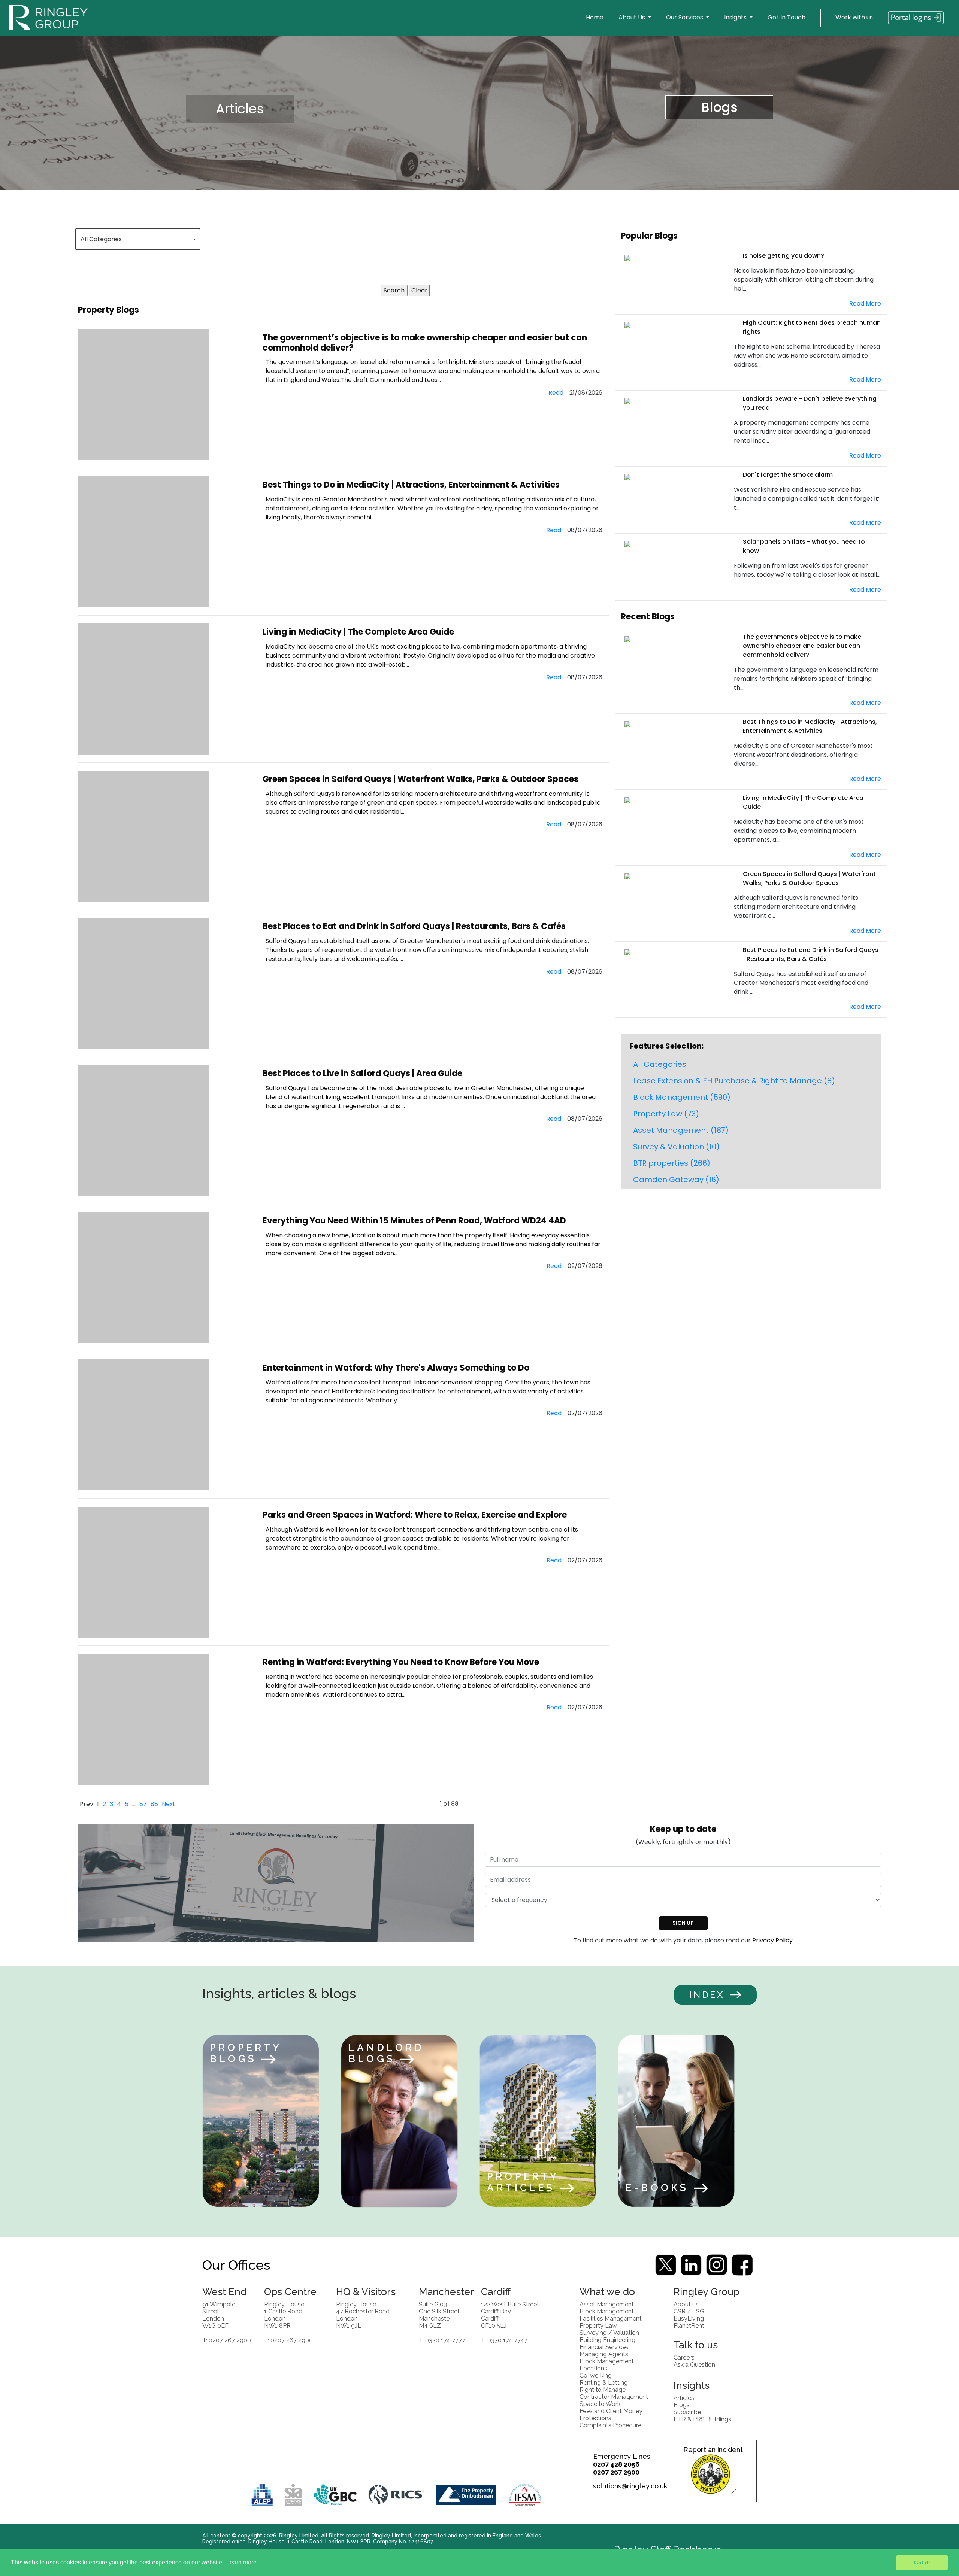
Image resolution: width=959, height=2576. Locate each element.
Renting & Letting (604, 2383)
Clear (419, 290)
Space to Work (600, 2404)
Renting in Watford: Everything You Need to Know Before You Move (401, 1662)
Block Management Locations (607, 2365)
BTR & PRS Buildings (702, 2419)
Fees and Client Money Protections (611, 2415)
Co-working (596, 2375)
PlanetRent (689, 2326)
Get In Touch (786, 17)
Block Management (682, 1097)
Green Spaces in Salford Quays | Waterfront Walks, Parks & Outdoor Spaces (420, 779)
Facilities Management (611, 2319)
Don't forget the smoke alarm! (789, 475)
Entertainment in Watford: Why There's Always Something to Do (396, 1368)
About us (686, 2304)
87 (143, 1804)
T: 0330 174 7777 (442, 2340)
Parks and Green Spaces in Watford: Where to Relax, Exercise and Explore (415, 1515)
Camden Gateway (676, 1180)
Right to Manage (603, 2390)
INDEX (707, 1995)
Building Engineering (607, 2340)
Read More (865, 304)
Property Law (666, 1114)
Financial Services (604, 2347)
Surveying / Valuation (609, 2333)
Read (556, 393)
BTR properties (672, 1163)
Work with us (854, 17)
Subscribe (687, 2412)
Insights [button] (736, 17)
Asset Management (681, 1130)
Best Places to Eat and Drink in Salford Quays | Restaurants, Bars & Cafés (414, 926)
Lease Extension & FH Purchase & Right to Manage (734, 1081)
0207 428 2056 (616, 2464)
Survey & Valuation (676, 1147)
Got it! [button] (922, 2563)
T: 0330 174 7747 (504, 2340)
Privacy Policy (772, 1940)
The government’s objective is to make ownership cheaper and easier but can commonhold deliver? (425, 342)
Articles (240, 109)
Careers (684, 2357)
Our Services (685, 17)
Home (595, 17)
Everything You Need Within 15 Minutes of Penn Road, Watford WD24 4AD (414, 1221)
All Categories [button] (101, 239)
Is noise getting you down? (783, 256)
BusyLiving (689, 2319)
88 (154, 1804)
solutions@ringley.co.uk (630, 2486)
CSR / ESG (689, 2311)
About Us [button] (633, 17)
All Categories (660, 1064)
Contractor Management (614, 2397)
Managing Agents (604, 2354)
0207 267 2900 (616, 2472)
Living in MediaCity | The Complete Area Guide (358, 632)
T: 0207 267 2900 (227, 2340)
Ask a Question (694, 2365)
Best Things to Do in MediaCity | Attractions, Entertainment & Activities (411, 485)
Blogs (719, 107)
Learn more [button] (241, 2562)
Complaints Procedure (610, 2425)
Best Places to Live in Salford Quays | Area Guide (362, 1073)
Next (169, 1804)
